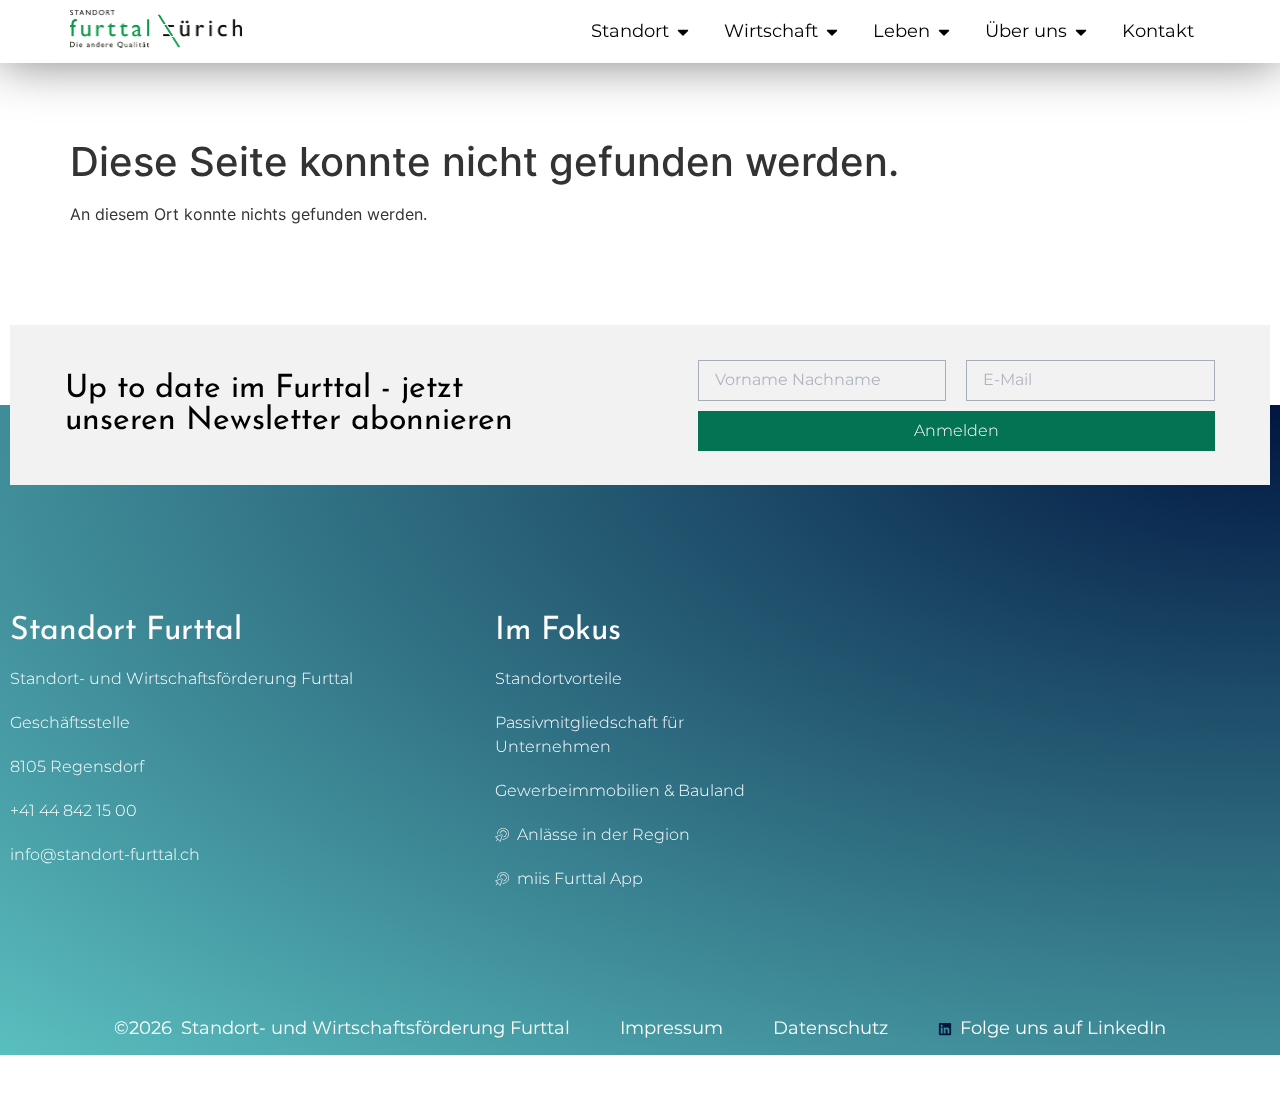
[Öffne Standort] (683, 31)
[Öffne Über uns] (1081, 31)
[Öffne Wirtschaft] (832, 31)
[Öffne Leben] (944, 31)
